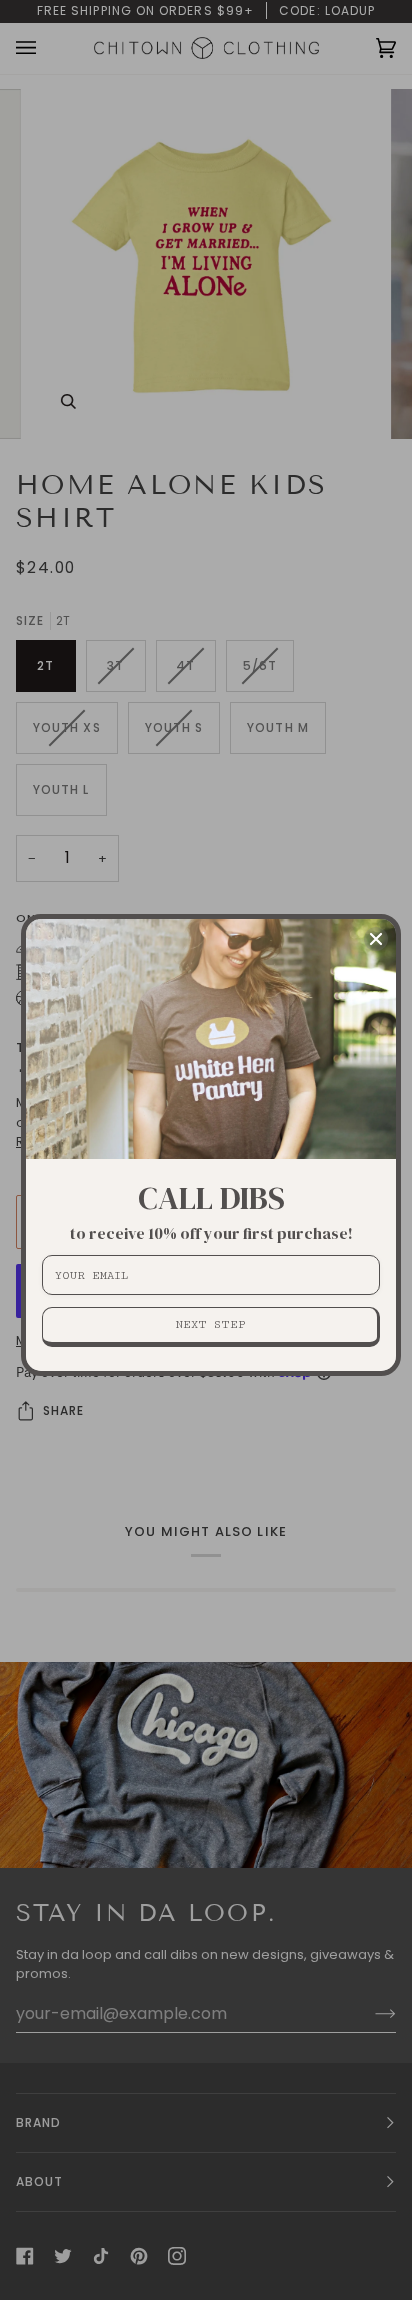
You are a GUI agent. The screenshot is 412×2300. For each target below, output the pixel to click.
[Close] (376, 939)
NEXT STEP (210, 1324)
